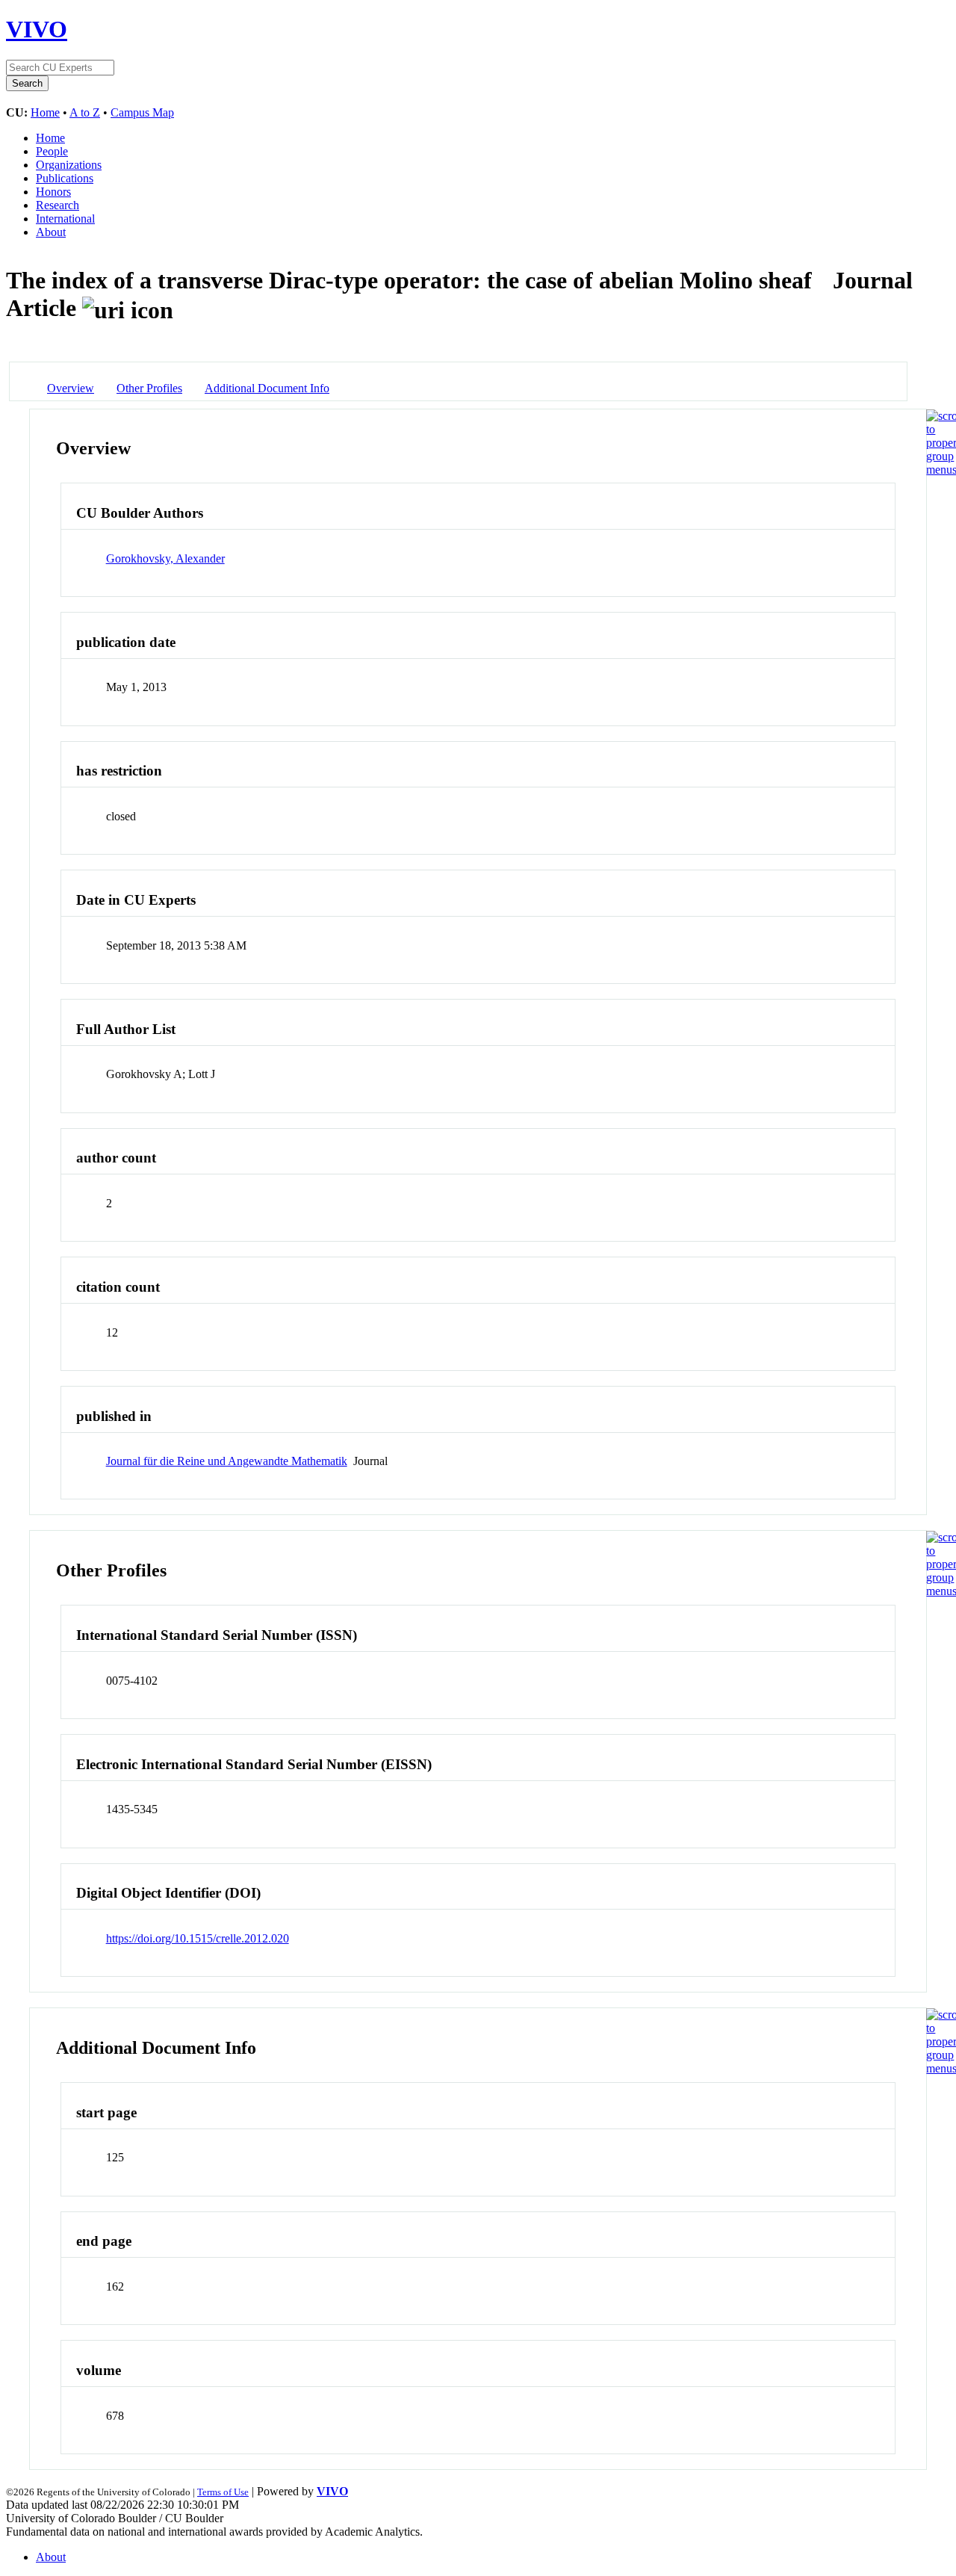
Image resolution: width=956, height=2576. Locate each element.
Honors (53, 192)
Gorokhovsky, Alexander (165, 558)
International (65, 219)
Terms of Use (223, 2492)
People (52, 151)
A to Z (85, 112)
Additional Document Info (267, 388)
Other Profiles (149, 388)
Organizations (69, 165)
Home (45, 112)
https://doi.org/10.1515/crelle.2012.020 (198, 1938)
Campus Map (142, 112)
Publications (65, 178)
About (51, 232)
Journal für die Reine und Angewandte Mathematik (227, 1461)
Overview (71, 388)
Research (58, 205)
